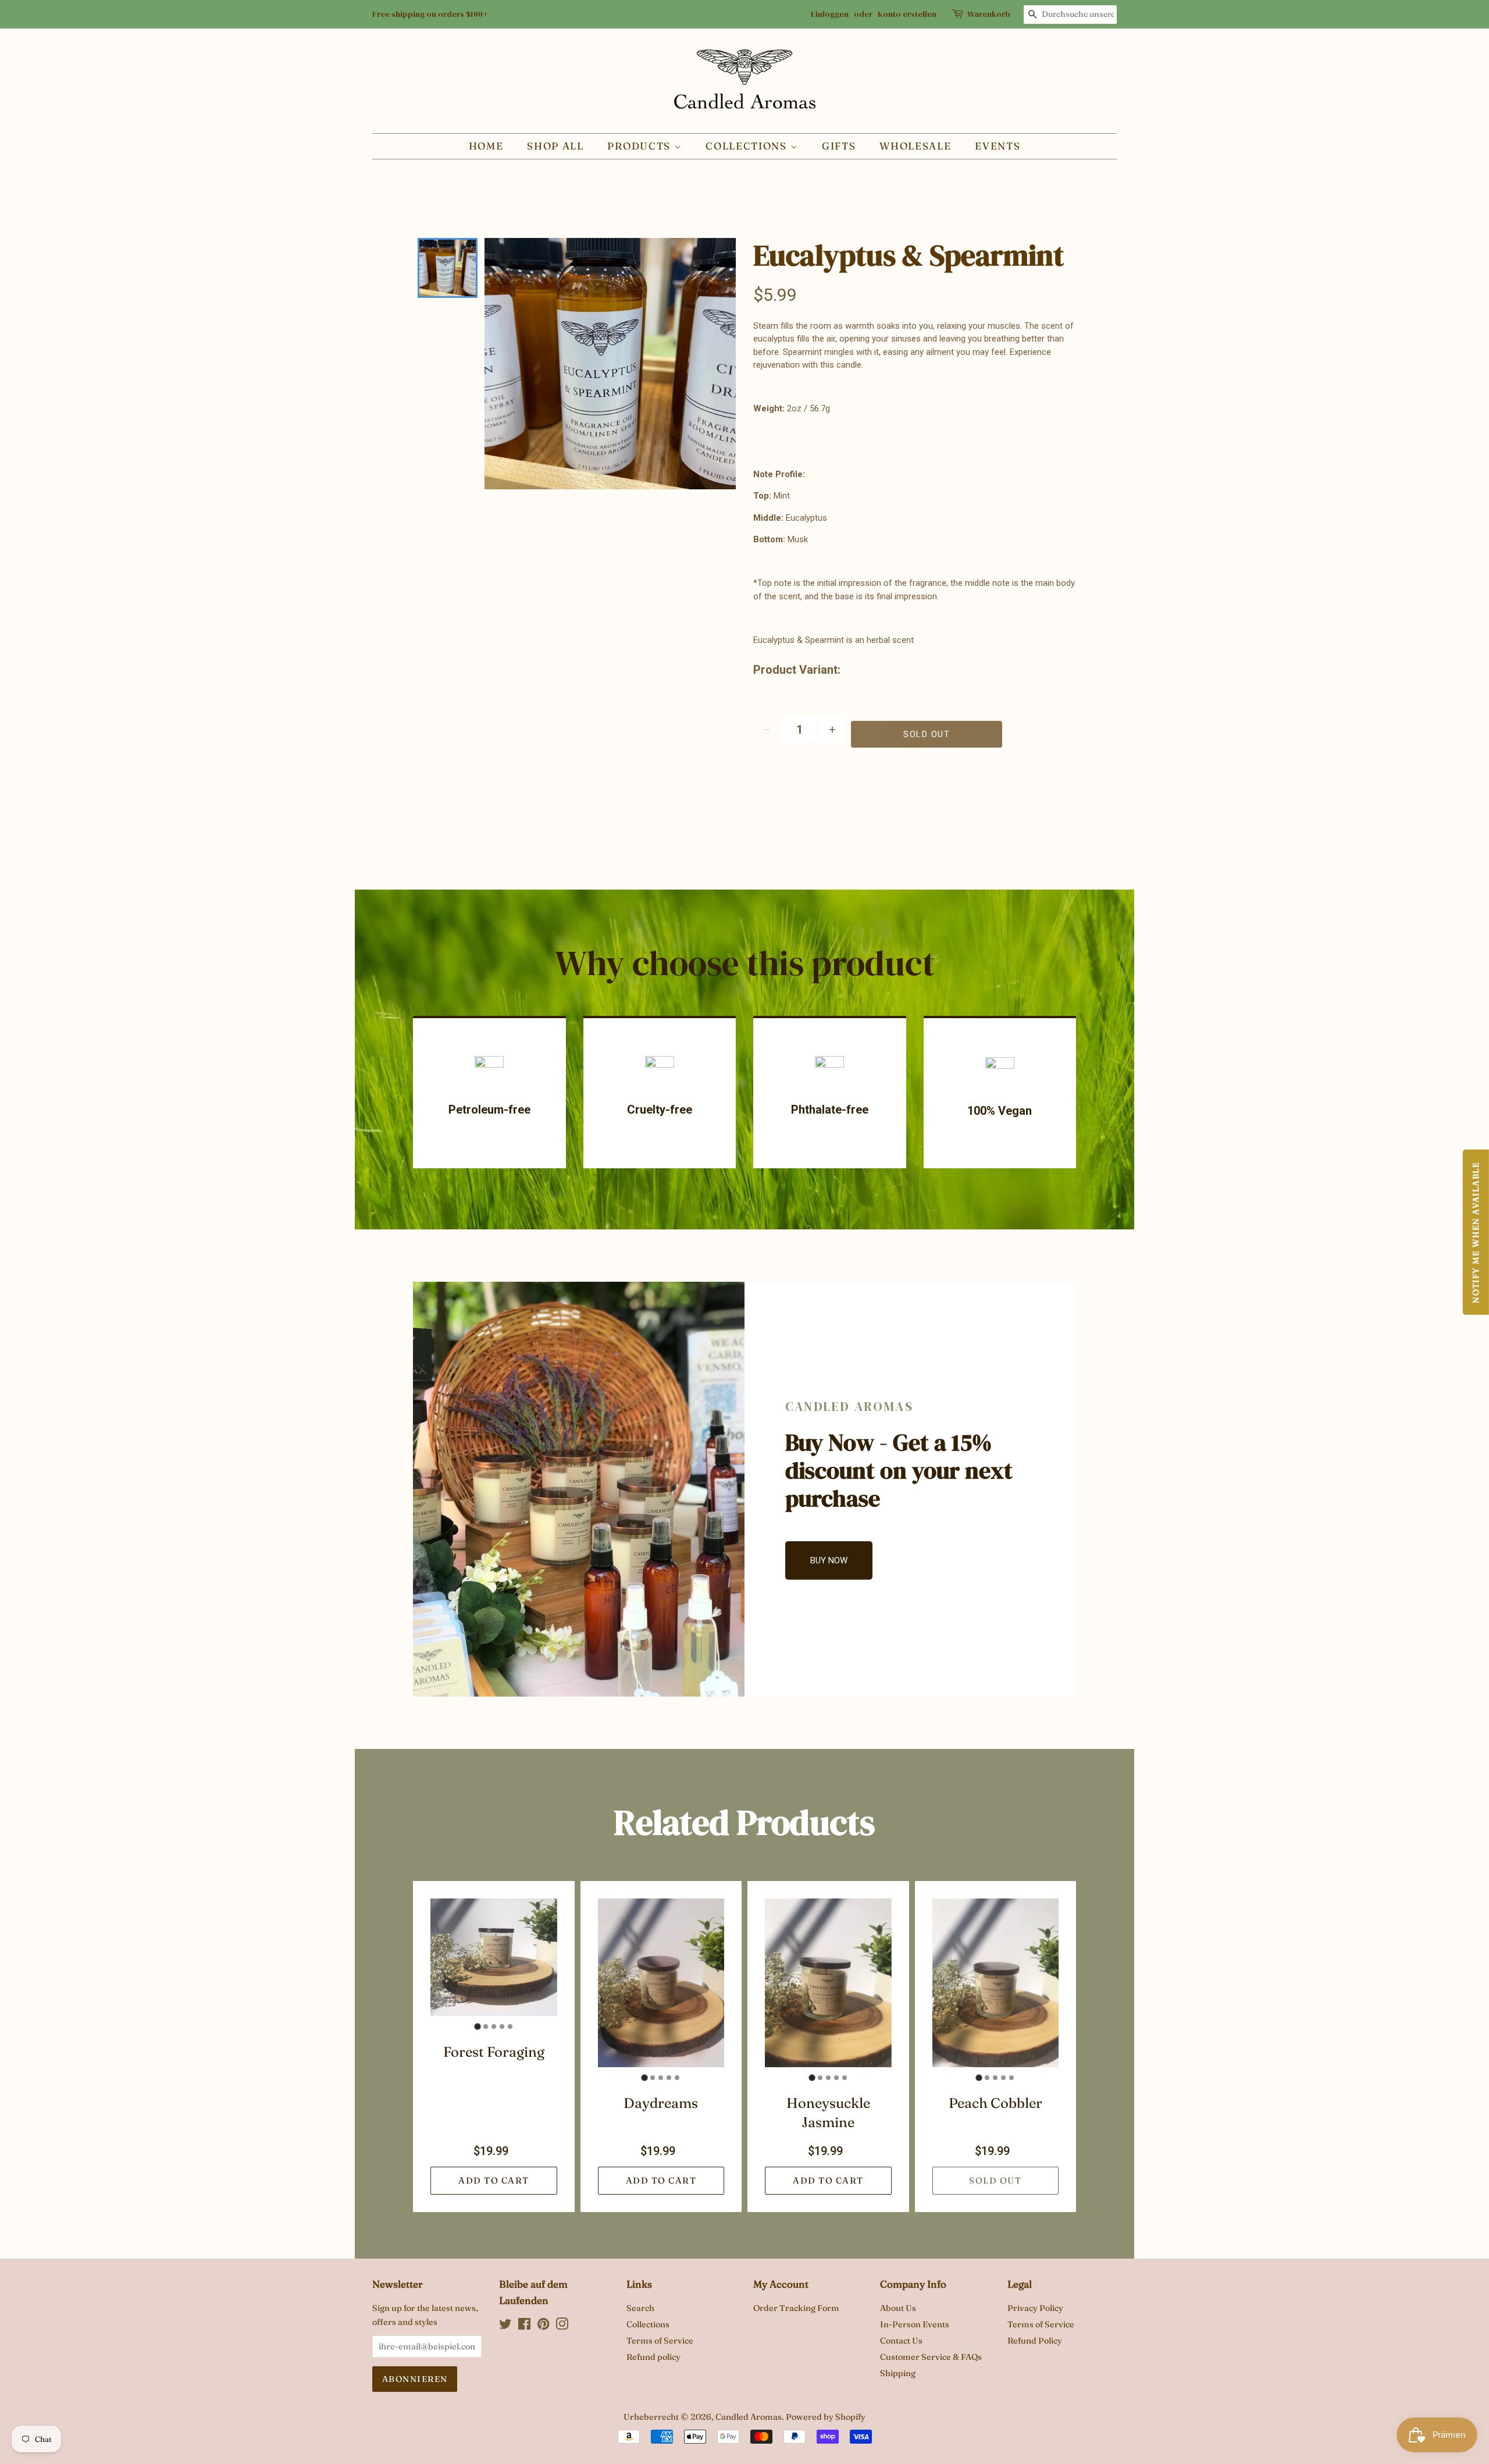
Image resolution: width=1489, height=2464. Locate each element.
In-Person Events (915, 2324)
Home (486, 146)
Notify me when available (1476, 1232)
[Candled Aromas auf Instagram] (562, 2326)
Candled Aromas (749, 2417)
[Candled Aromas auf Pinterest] (543, 2326)
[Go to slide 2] (486, 2026)
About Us (898, 2308)
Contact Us (901, 2341)
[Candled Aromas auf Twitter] (505, 2326)
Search (640, 2308)
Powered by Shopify (826, 2417)
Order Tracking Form (796, 2308)
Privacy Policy (1035, 2308)
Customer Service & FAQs (931, 2357)
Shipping (898, 2373)
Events (998, 146)
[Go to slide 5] (510, 2026)
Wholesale (915, 146)
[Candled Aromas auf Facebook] (524, 2326)
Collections (748, 146)
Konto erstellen (907, 14)
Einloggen (830, 14)
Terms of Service (660, 2341)
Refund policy (653, 2357)
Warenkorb (989, 14)
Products (640, 146)
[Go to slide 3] (494, 2026)
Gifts (839, 146)
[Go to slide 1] (477, 2027)
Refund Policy (1035, 2341)
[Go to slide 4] (502, 2026)
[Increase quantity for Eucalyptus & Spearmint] (832, 729)
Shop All (555, 146)
